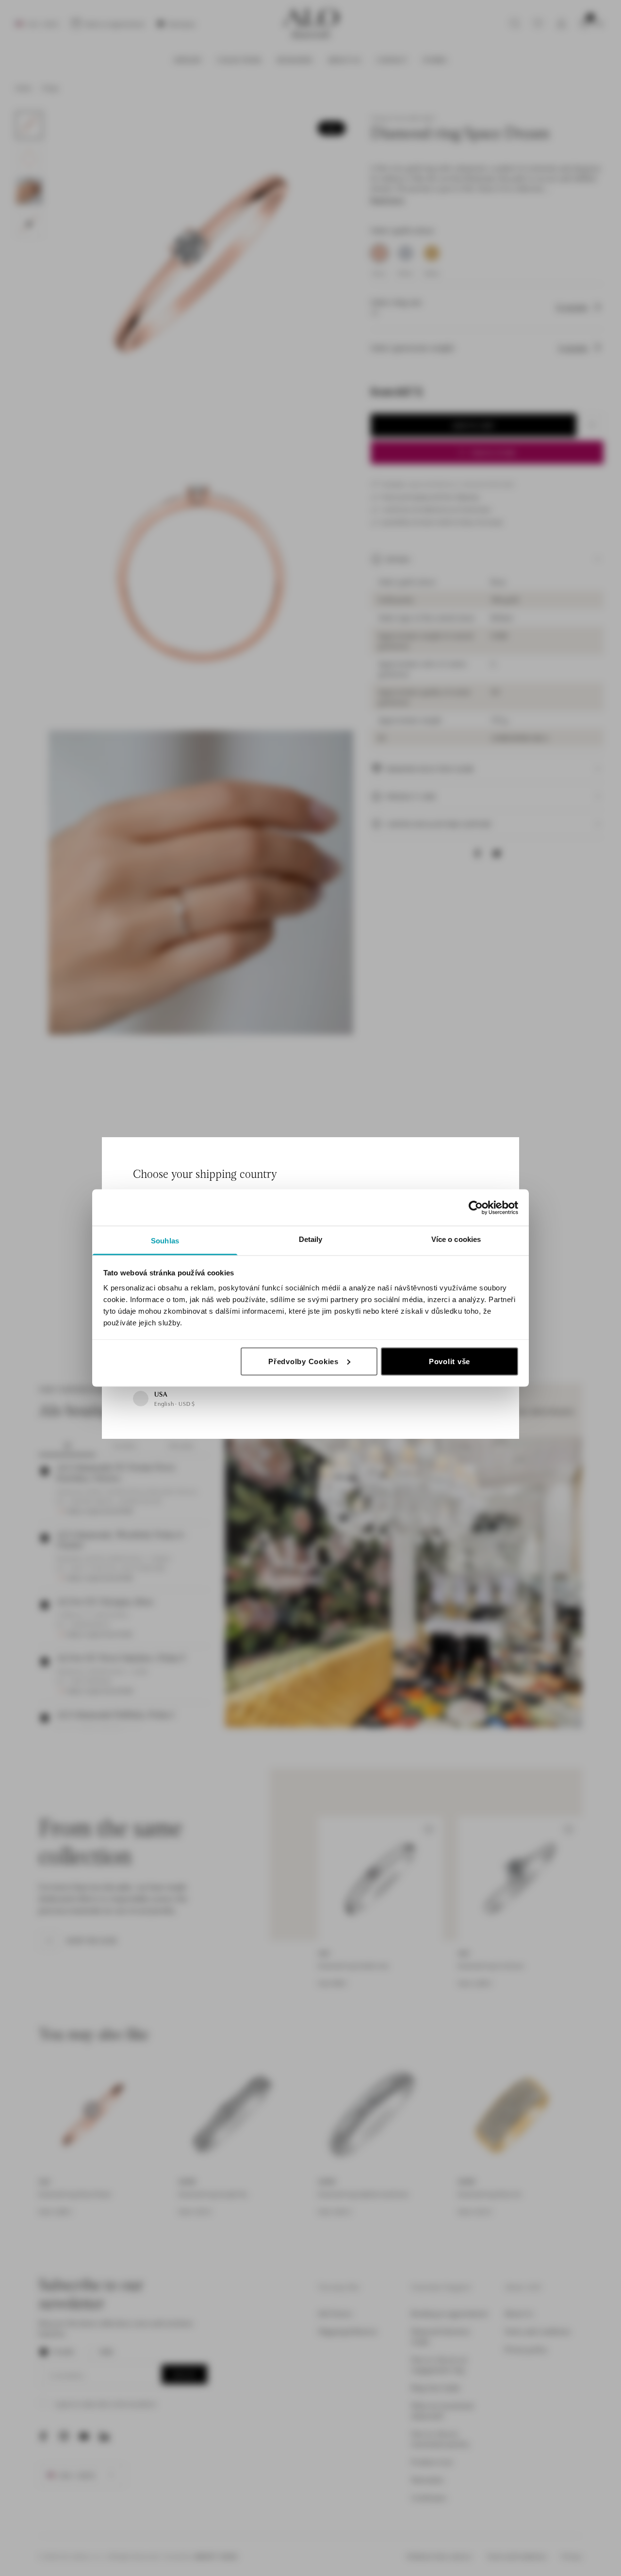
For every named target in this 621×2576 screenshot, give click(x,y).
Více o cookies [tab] (456, 1239)
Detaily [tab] (311, 1239)
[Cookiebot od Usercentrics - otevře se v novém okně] (476, 1207)
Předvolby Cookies (303, 1361)
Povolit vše (449, 1361)
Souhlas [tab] (165, 1241)
